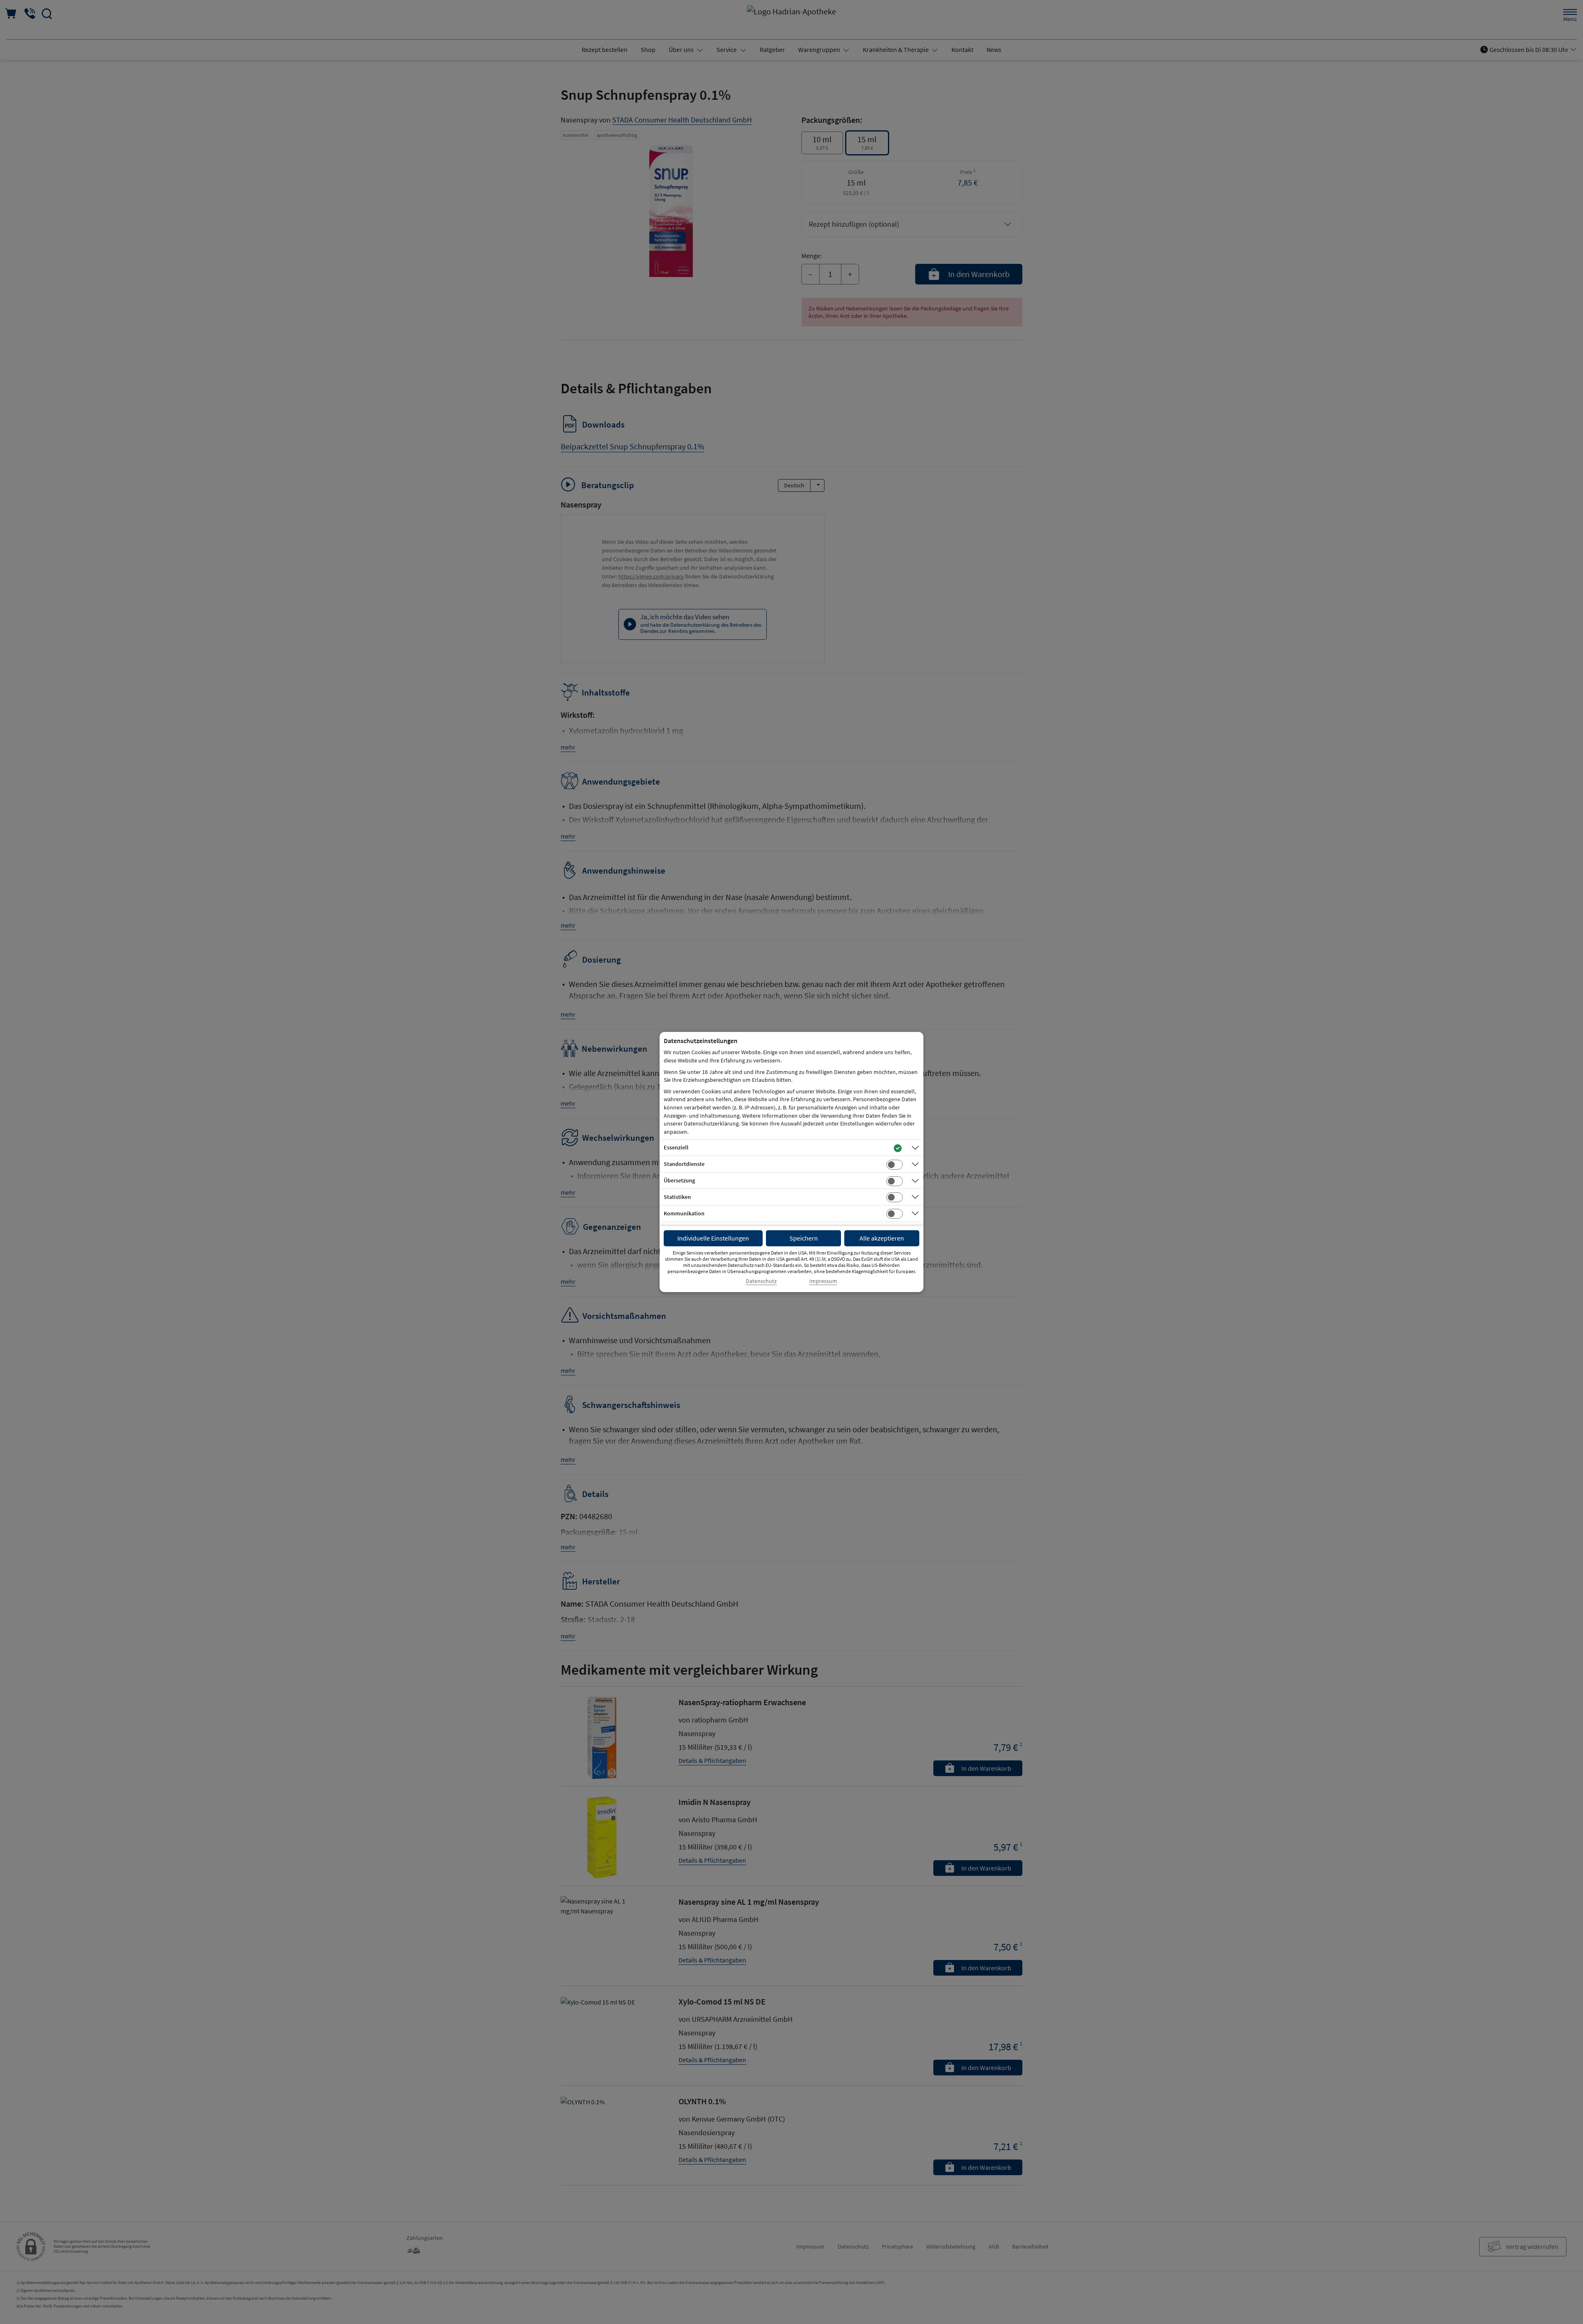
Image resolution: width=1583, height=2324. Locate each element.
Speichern (804, 1238)
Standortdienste (684, 1164)
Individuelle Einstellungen (713, 1238)
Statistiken (677, 1197)
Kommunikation (684, 1213)
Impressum (823, 1281)
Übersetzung (679, 1180)
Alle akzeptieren (882, 1238)
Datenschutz (761, 1281)
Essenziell (676, 1147)
